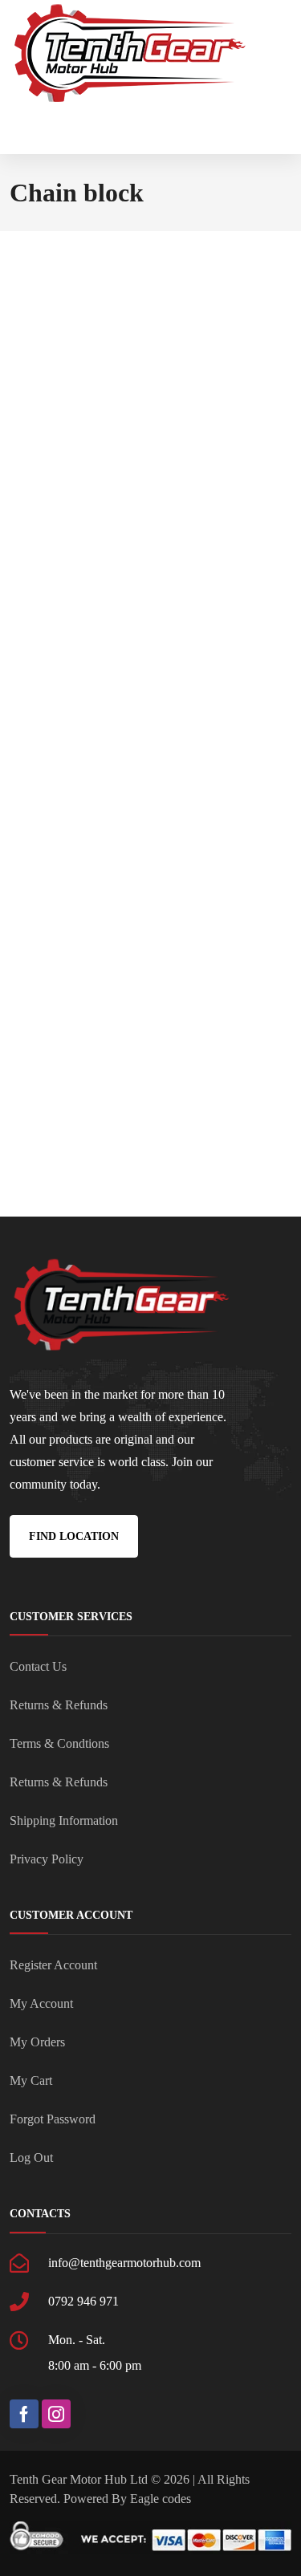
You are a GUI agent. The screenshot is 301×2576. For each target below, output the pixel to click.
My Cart (31, 2080)
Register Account (53, 1965)
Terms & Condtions (59, 1743)
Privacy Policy (47, 1859)
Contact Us (38, 1666)
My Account (41, 2003)
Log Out (31, 2158)
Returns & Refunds (59, 1705)
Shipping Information (64, 1820)
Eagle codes (161, 2499)
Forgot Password (53, 2119)
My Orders (37, 2042)
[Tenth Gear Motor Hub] (130, 54)
